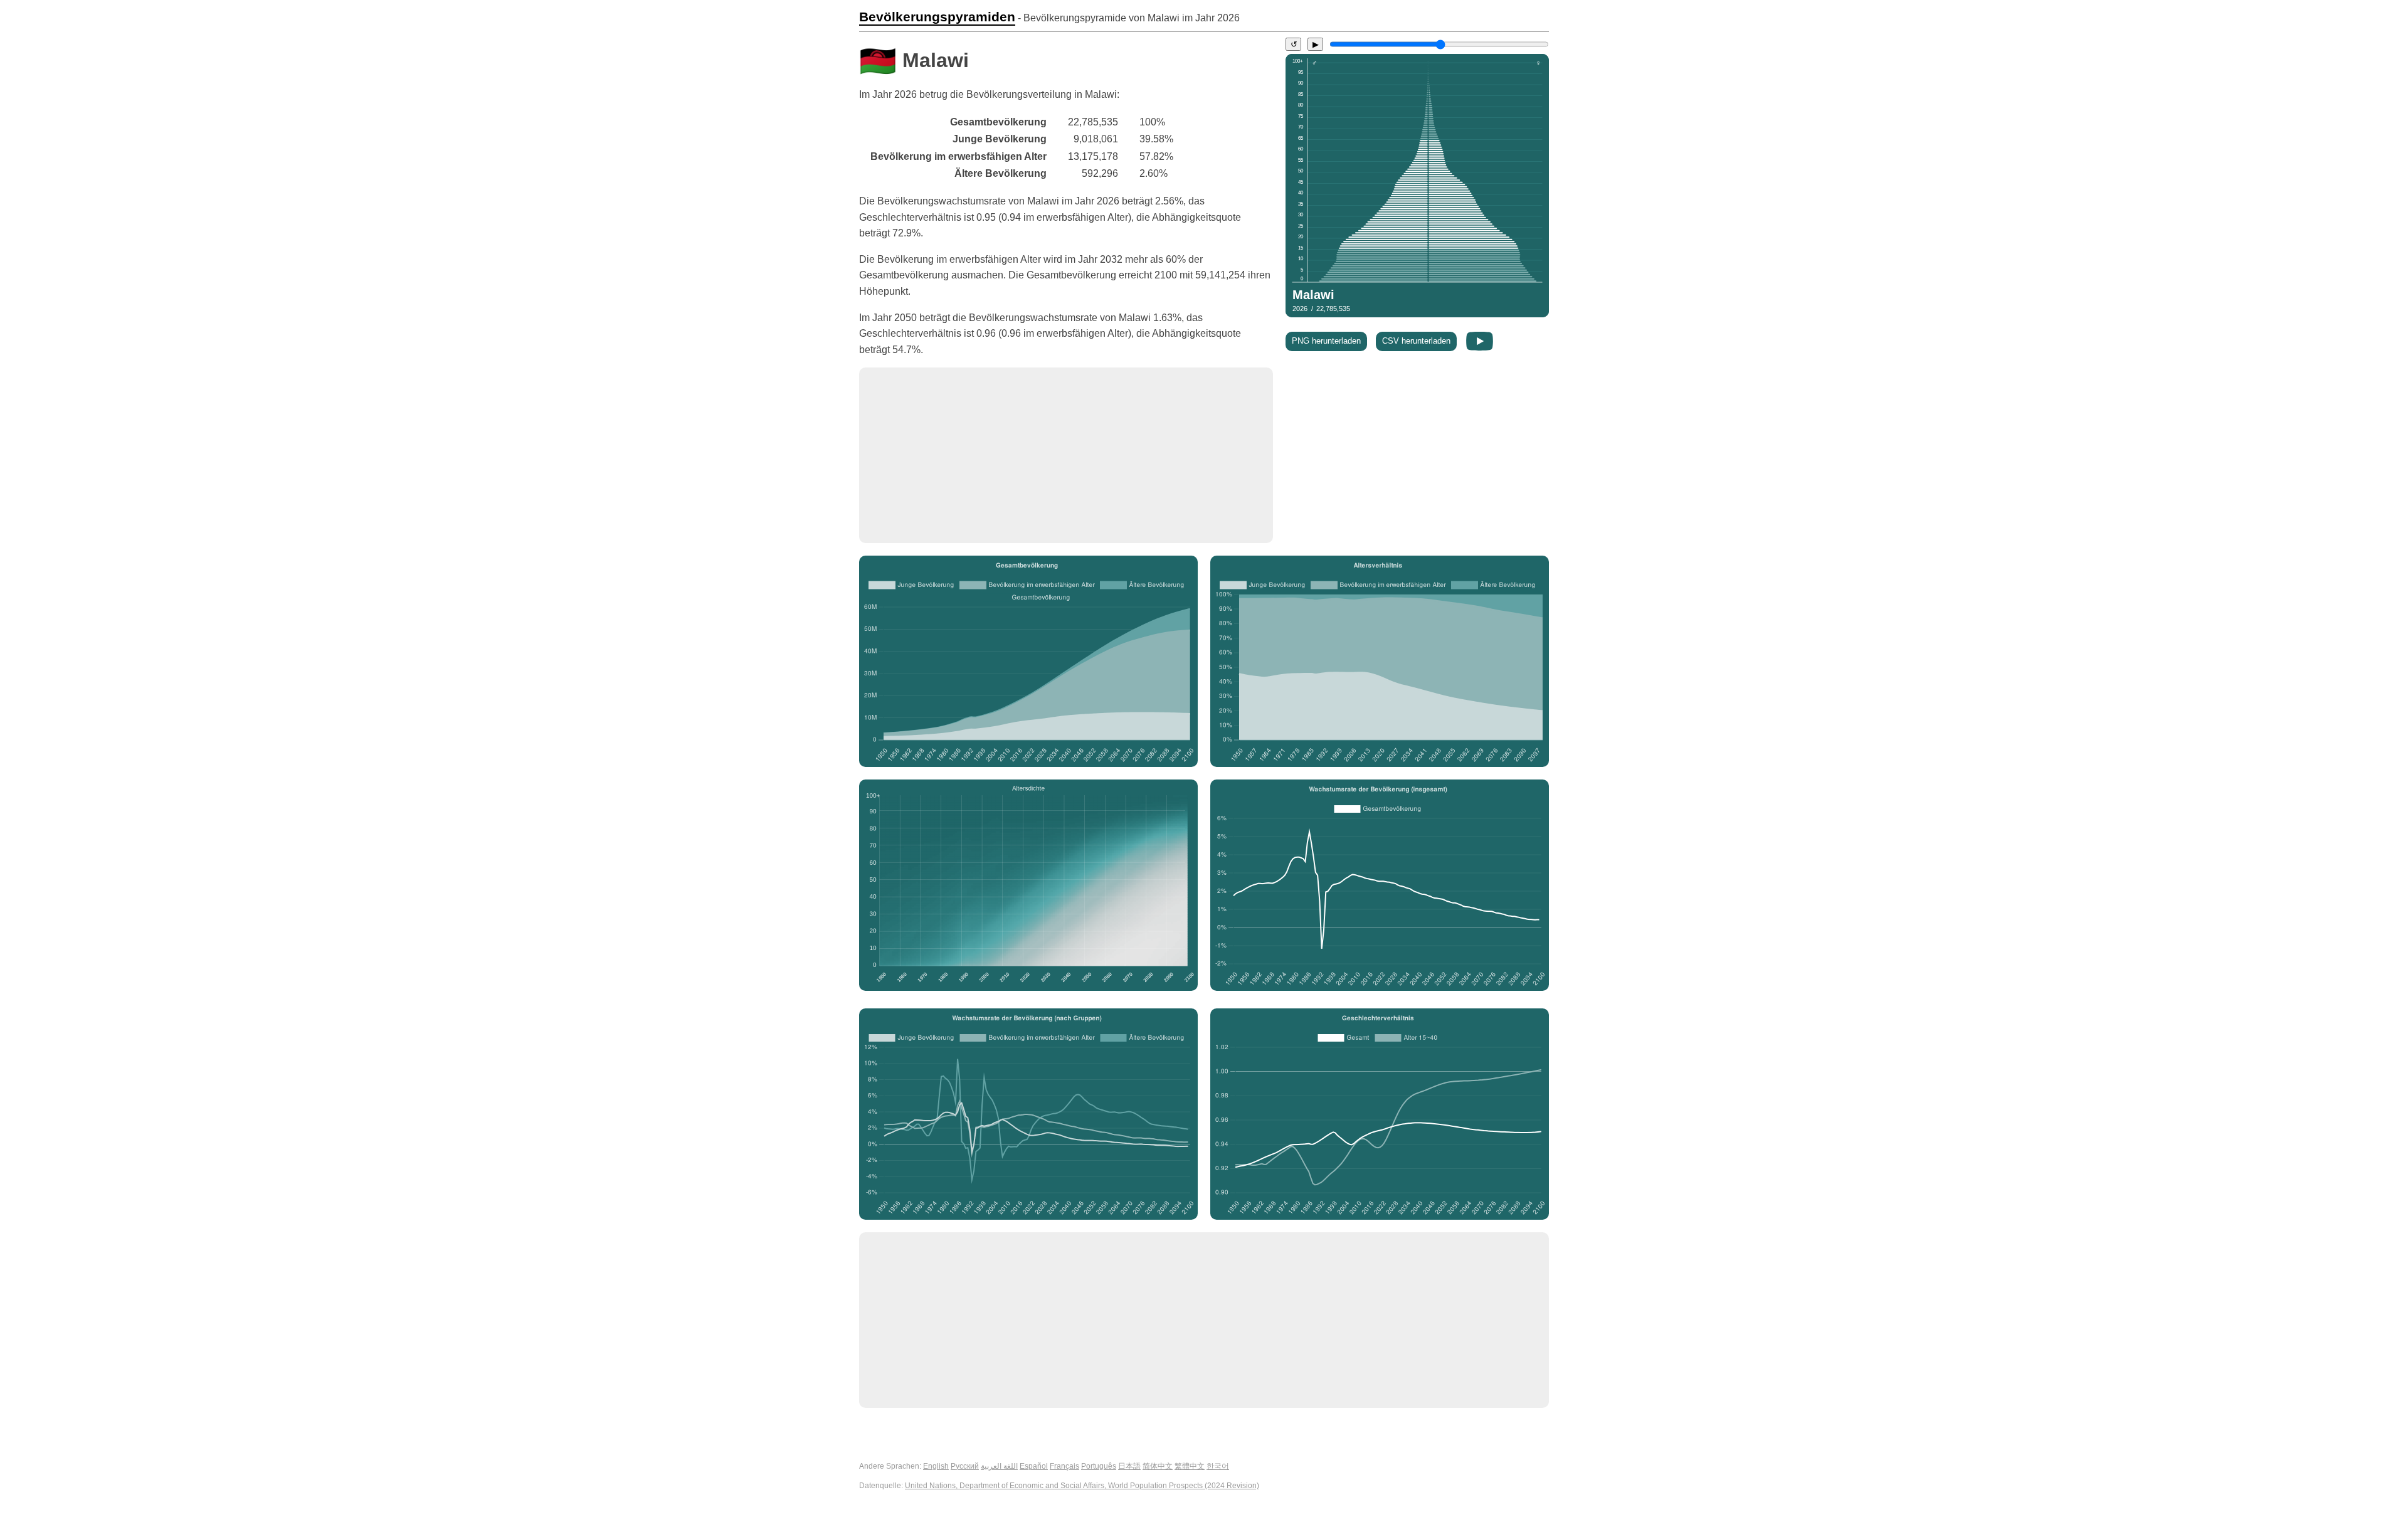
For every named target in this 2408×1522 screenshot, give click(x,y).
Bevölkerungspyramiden (937, 17)
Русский (965, 1466)
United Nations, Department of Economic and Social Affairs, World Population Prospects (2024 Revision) (1082, 1486)
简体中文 (1158, 1466)
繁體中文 (1190, 1466)
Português (1099, 1466)
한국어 (1218, 1466)
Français (1064, 1466)
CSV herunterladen (1416, 341)
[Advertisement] (1066, 455)
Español (1034, 1466)
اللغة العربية (999, 1466)
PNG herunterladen (1326, 341)
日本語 (1129, 1466)
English (936, 1466)
